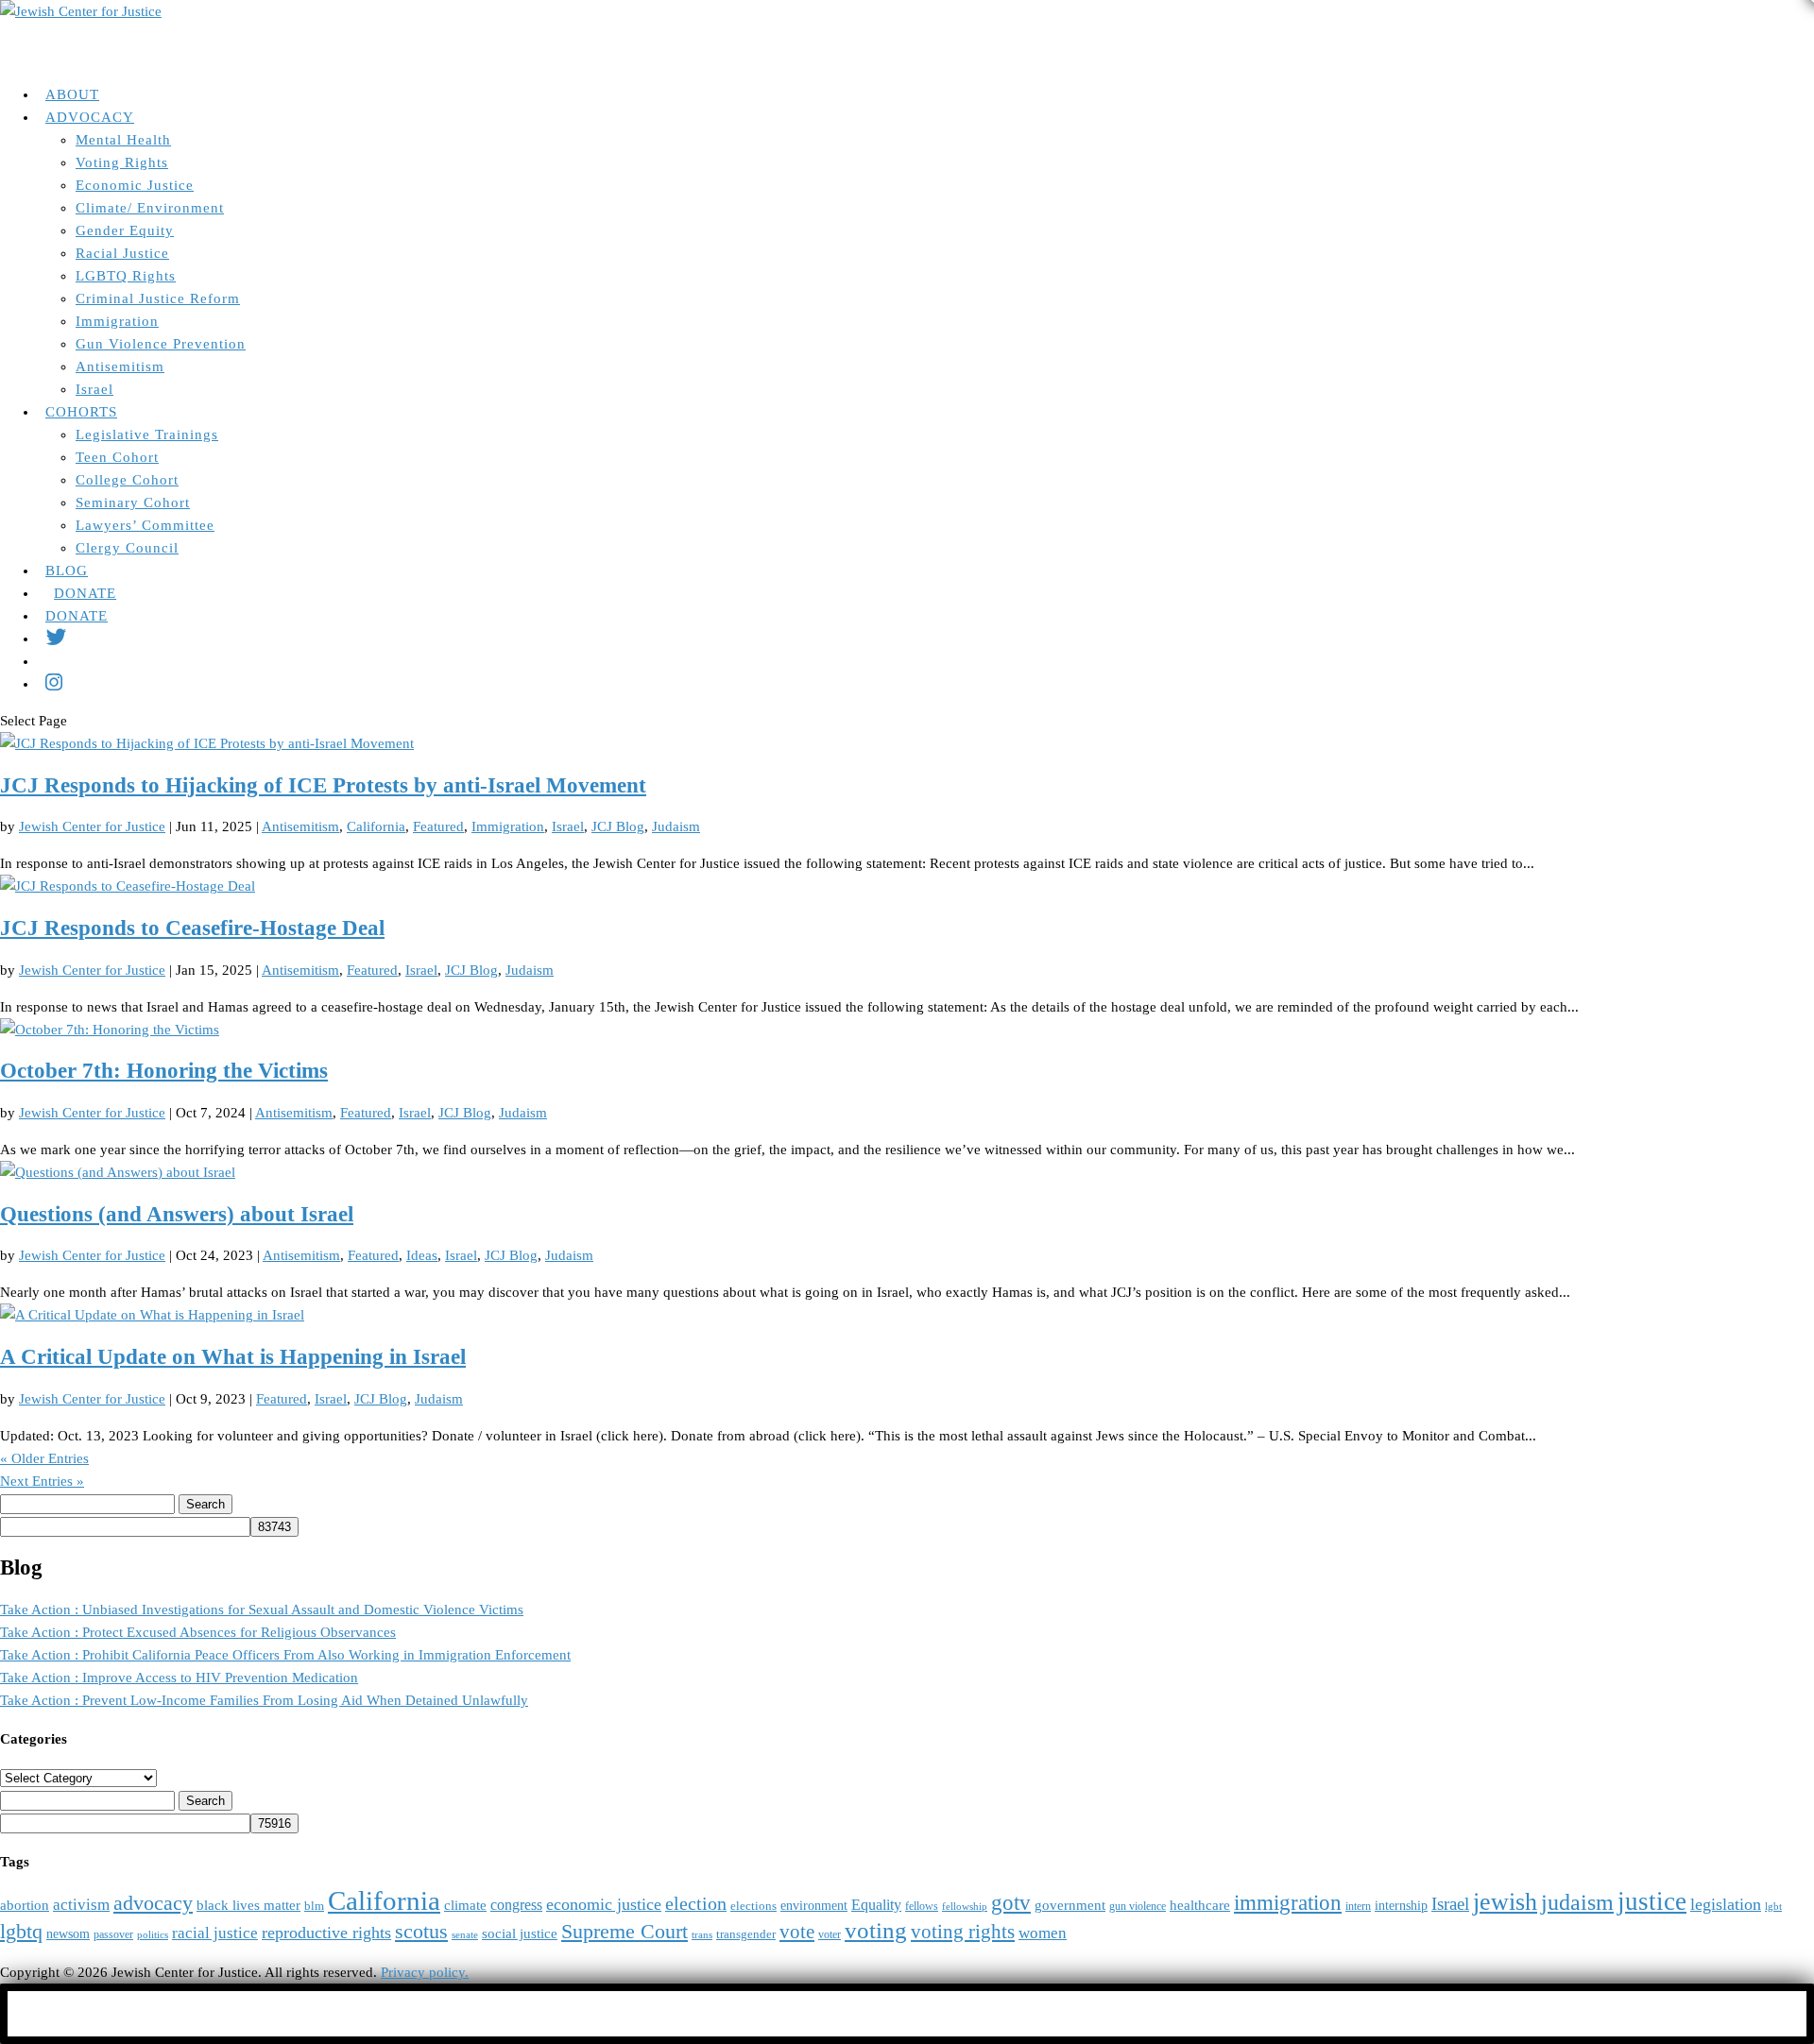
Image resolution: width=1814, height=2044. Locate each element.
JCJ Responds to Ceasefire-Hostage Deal (192, 928)
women (1043, 1933)
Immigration (117, 321)
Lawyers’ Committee (145, 525)
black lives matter (248, 1905)
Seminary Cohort (133, 502)
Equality (876, 1905)
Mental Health (123, 140)
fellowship (965, 1907)
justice (1652, 1901)
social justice (520, 1933)
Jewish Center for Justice (92, 826)
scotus (421, 1932)
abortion (25, 1905)
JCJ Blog (618, 826)
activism (81, 1905)
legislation (1726, 1904)
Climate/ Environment (150, 208)
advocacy (153, 1903)
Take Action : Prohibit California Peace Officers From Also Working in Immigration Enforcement (285, 1655)
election (696, 1903)
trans (702, 1935)
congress (516, 1905)
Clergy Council (127, 548)
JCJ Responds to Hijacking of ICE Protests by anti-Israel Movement (323, 785)
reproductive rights (326, 1933)
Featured (438, 826)
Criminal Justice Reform (158, 298)
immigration (1288, 1903)
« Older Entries (44, 1458)
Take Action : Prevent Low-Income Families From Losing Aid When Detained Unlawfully (264, 1700)
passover (113, 1935)
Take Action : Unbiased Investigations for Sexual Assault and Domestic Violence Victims (262, 1610)
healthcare (1200, 1905)
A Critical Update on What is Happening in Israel (233, 1357)
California (376, 826)
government (1070, 1905)
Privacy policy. (425, 1972)
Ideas (422, 1255)
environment (814, 1906)
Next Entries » (42, 1481)
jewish (1505, 1902)
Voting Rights (122, 162)
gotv (1011, 1903)
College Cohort (127, 480)
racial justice (215, 1933)
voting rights (963, 1932)
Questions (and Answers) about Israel (177, 1214)
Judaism (676, 826)
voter (830, 1935)
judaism (1577, 1902)
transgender (746, 1934)
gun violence (1138, 1907)
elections (753, 1906)
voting (876, 1930)
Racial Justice (122, 253)
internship (1401, 1906)
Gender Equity (125, 230)
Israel (94, 389)
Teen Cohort (117, 457)
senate (465, 1935)
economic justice (604, 1904)
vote (797, 1932)
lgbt (1773, 1907)
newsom (68, 1934)
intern (1358, 1907)
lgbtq (21, 1932)
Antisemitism (120, 366)
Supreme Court (625, 1932)
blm (314, 1906)
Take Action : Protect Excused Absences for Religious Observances (198, 1632)
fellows (922, 1907)
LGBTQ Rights (126, 276)
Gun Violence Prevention (161, 344)
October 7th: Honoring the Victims (164, 1071)
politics (153, 1935)
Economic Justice (135, 185)
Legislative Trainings (147, 434)
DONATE (77, 616)
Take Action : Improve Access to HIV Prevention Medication (179, 1678)
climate (465, 1905)
